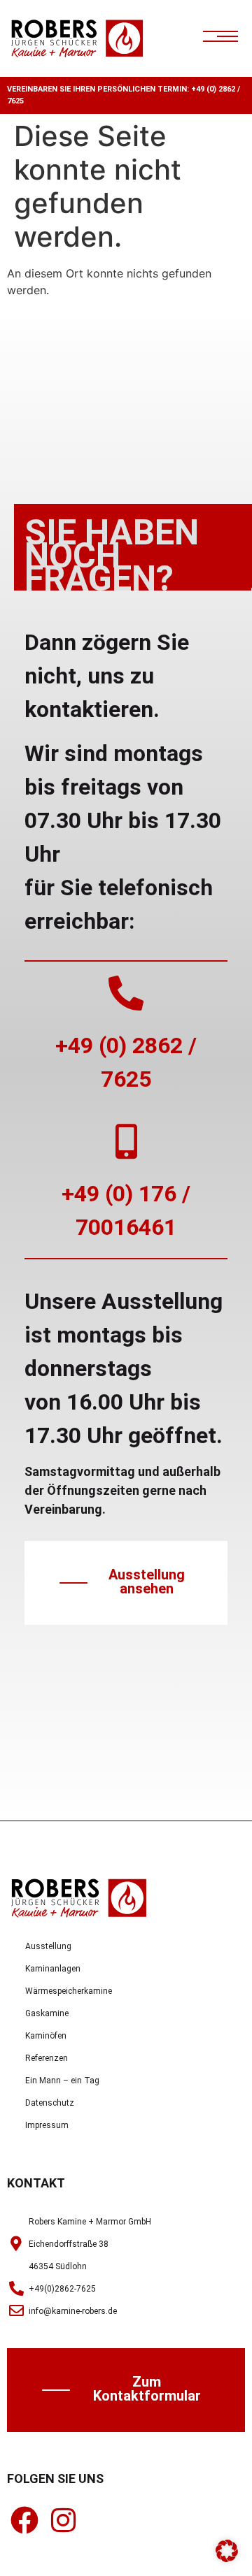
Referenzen (47, 2058)
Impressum (47, 2125)
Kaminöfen (46, 2036)
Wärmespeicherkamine (69, 1991)
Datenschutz (50, 2103)
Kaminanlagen (53, 1969)
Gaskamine (47, 2013)
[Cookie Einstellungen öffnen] (227, 2558)
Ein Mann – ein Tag (62, 2081)
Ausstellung (48, 1946)
